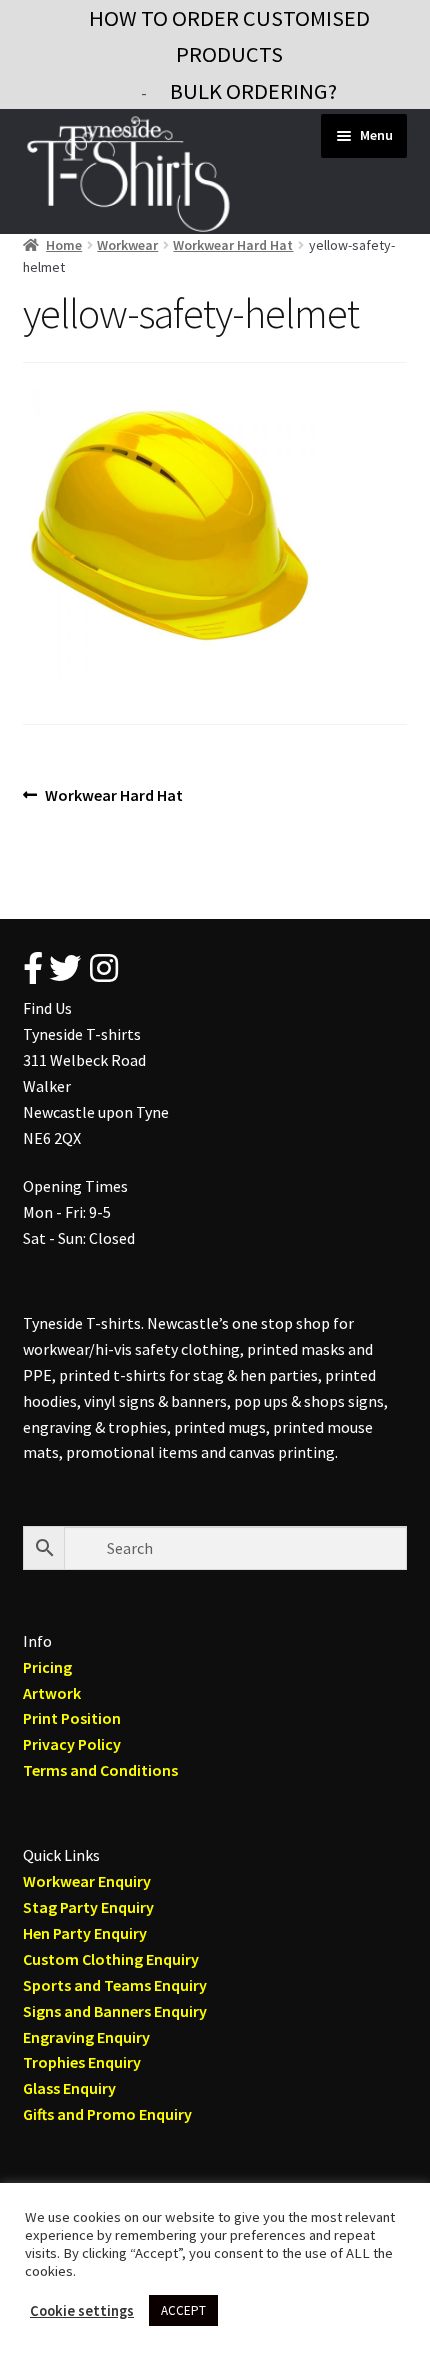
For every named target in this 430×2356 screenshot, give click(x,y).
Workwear (127, 245)
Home (64, 245)
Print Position (72, 1718)
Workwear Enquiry (87, 1881)
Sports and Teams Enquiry (115, 1985)
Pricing (47, 1667)
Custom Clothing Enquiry (111, 1959)
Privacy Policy (72, 1744)
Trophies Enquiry (82, 2062)
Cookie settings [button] (82, 2311)
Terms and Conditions (100, 1770)
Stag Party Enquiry (88, 1907)
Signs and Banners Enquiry (115, 2011)
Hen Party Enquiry (85, 1933)
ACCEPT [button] (183, 2310)
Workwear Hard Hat (233, 245)
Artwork (52, 1693)
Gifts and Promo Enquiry (107, 2114)
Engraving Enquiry (86, 2037)
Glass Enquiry (69, 2088)
